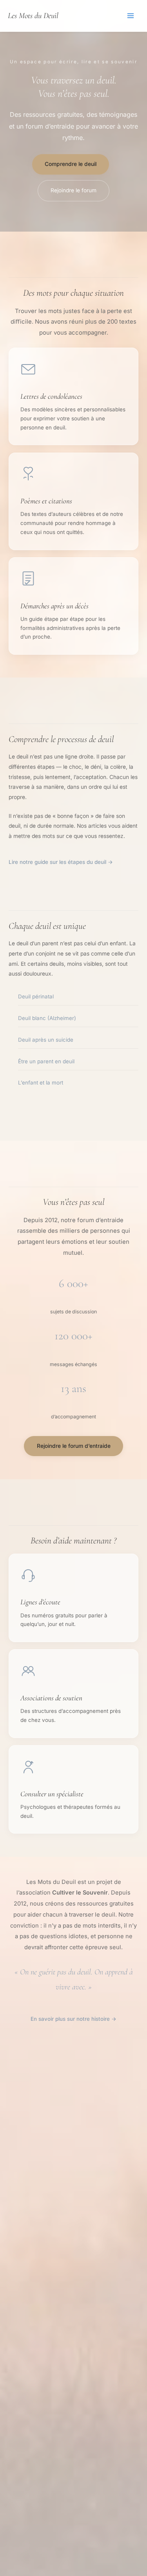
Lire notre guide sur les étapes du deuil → (61, 862)
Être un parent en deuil (46, 1061)
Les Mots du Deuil (33, 16)
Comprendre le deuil (71, 164)
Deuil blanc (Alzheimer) (47, 1018)
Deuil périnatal (36, 996)
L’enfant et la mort (41, 1083)
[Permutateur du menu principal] (131, 16)
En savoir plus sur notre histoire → (73, 2019)
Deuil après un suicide (46, 1040)
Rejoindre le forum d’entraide (74, 1446)
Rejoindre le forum (73, 190)
